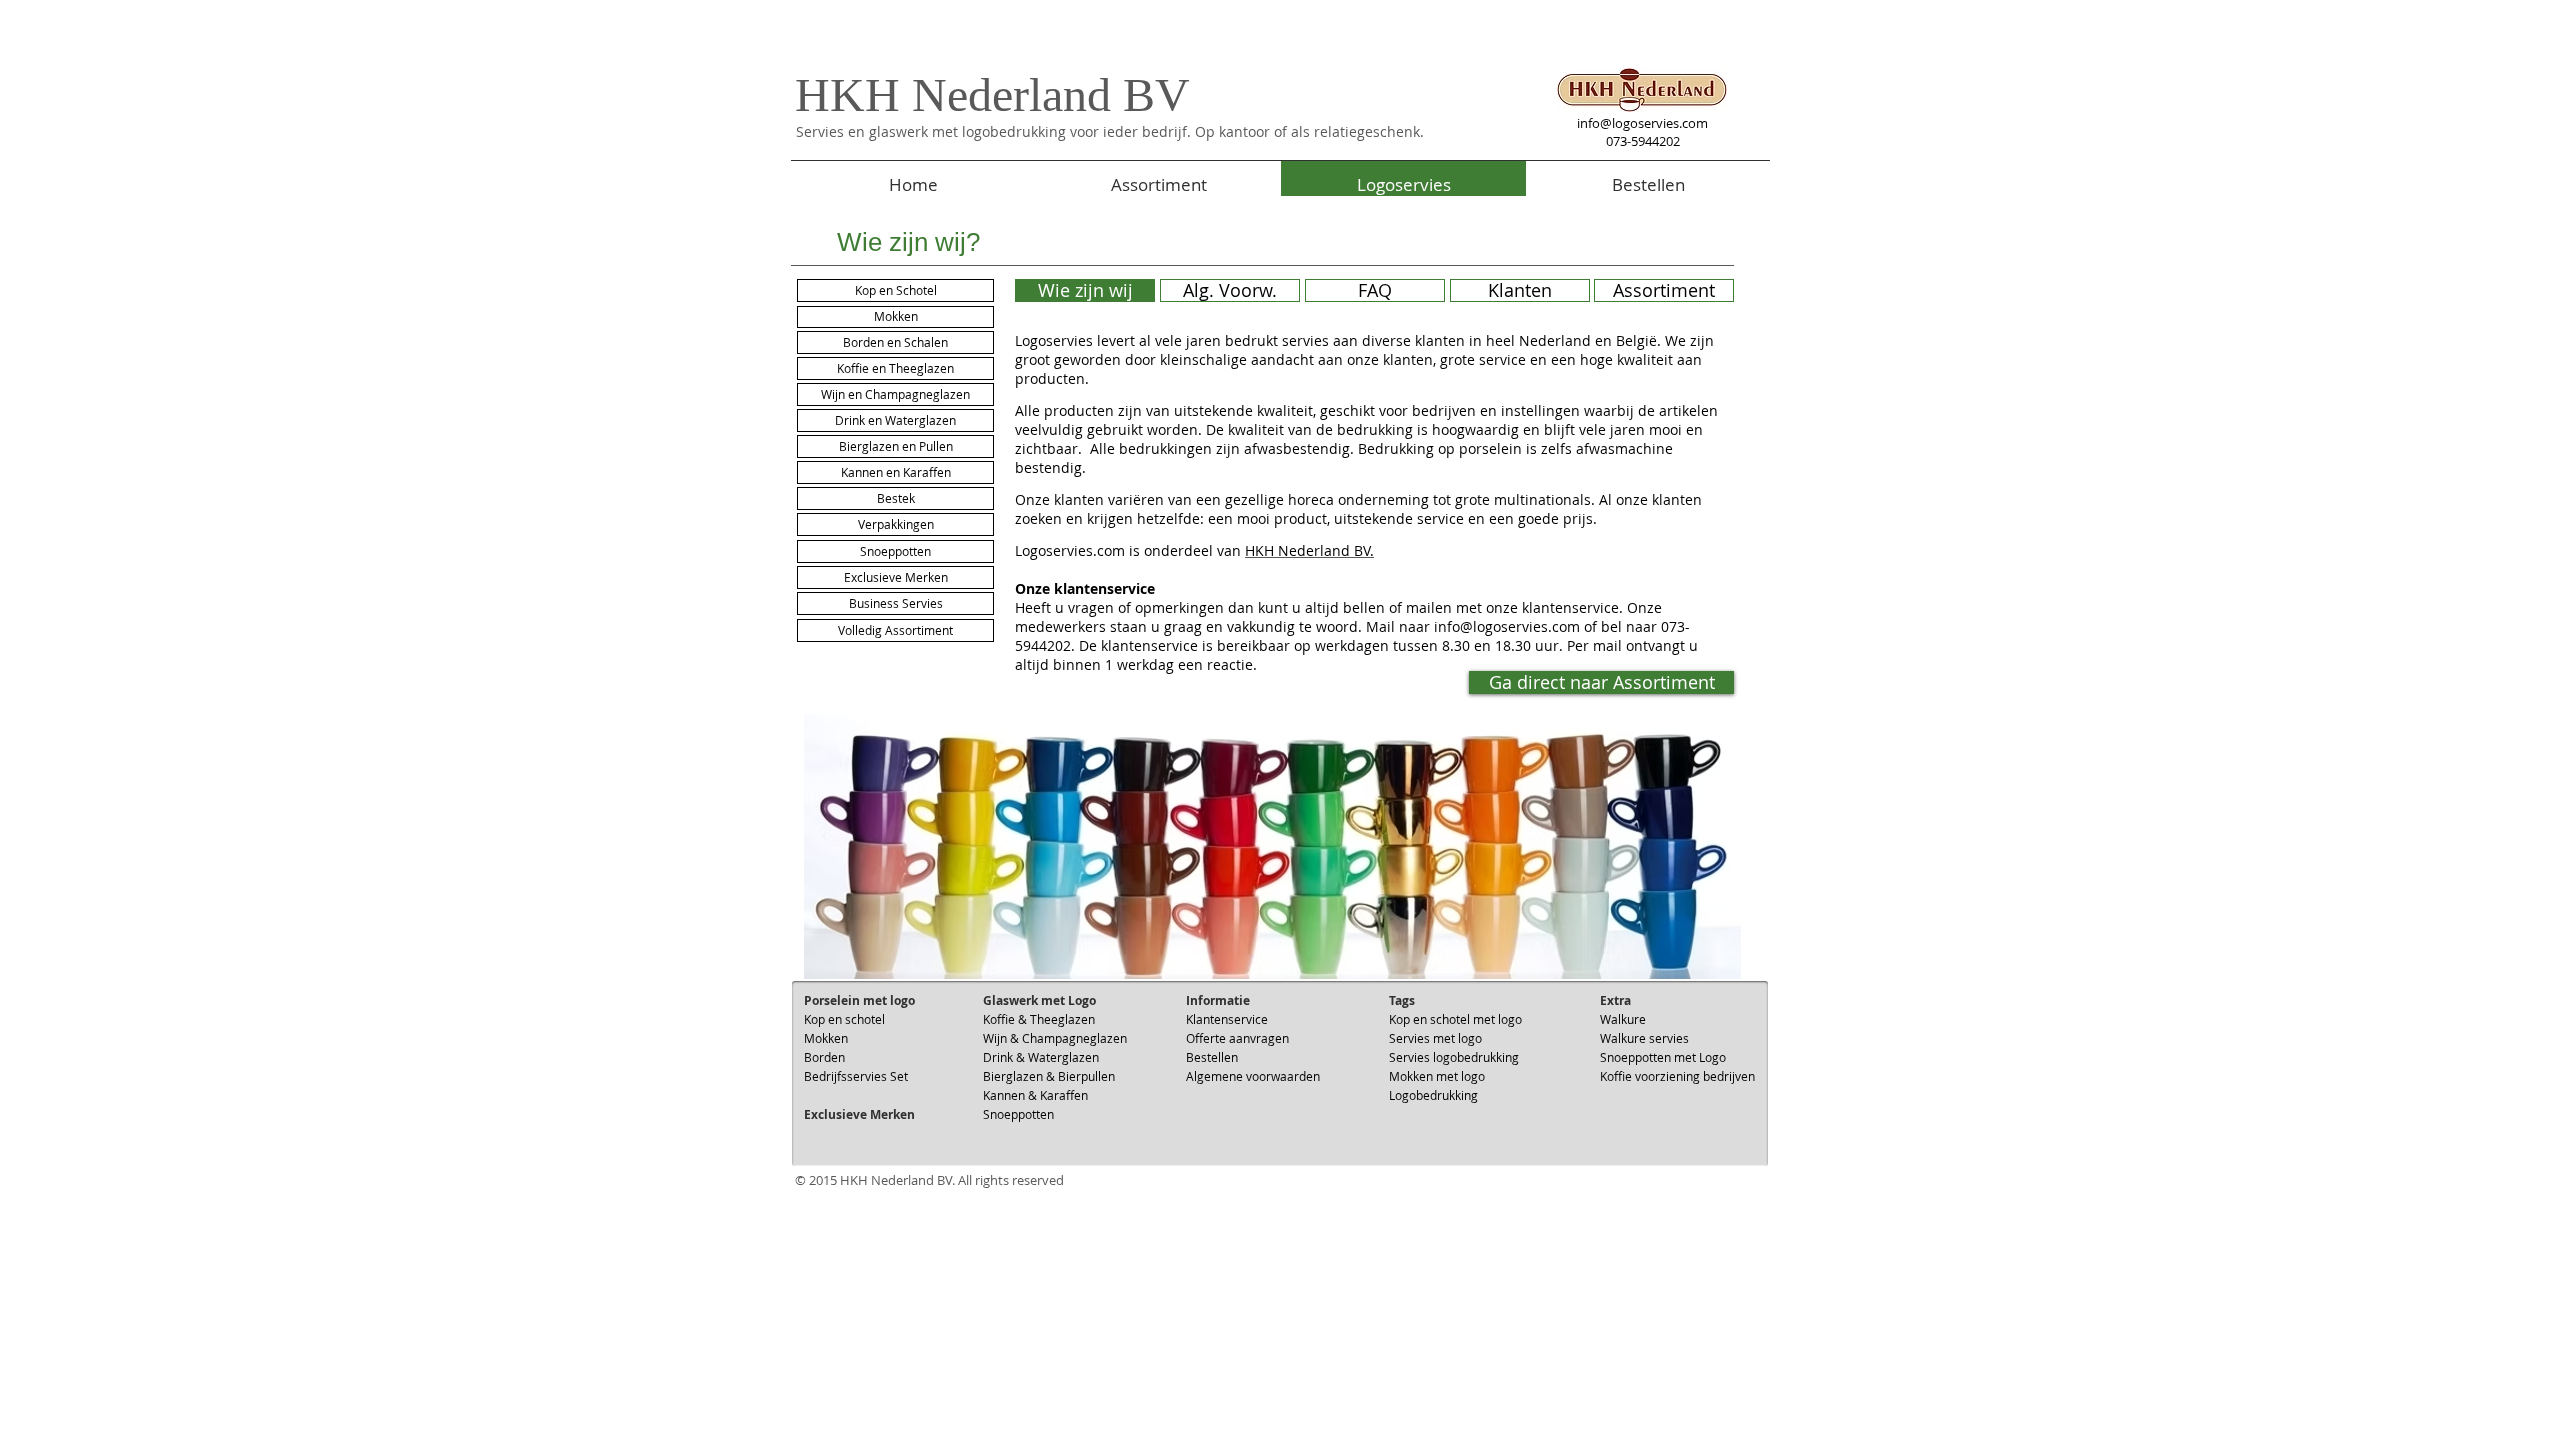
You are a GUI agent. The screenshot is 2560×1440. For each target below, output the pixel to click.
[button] (895, 577)
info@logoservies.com (1642, 123)
